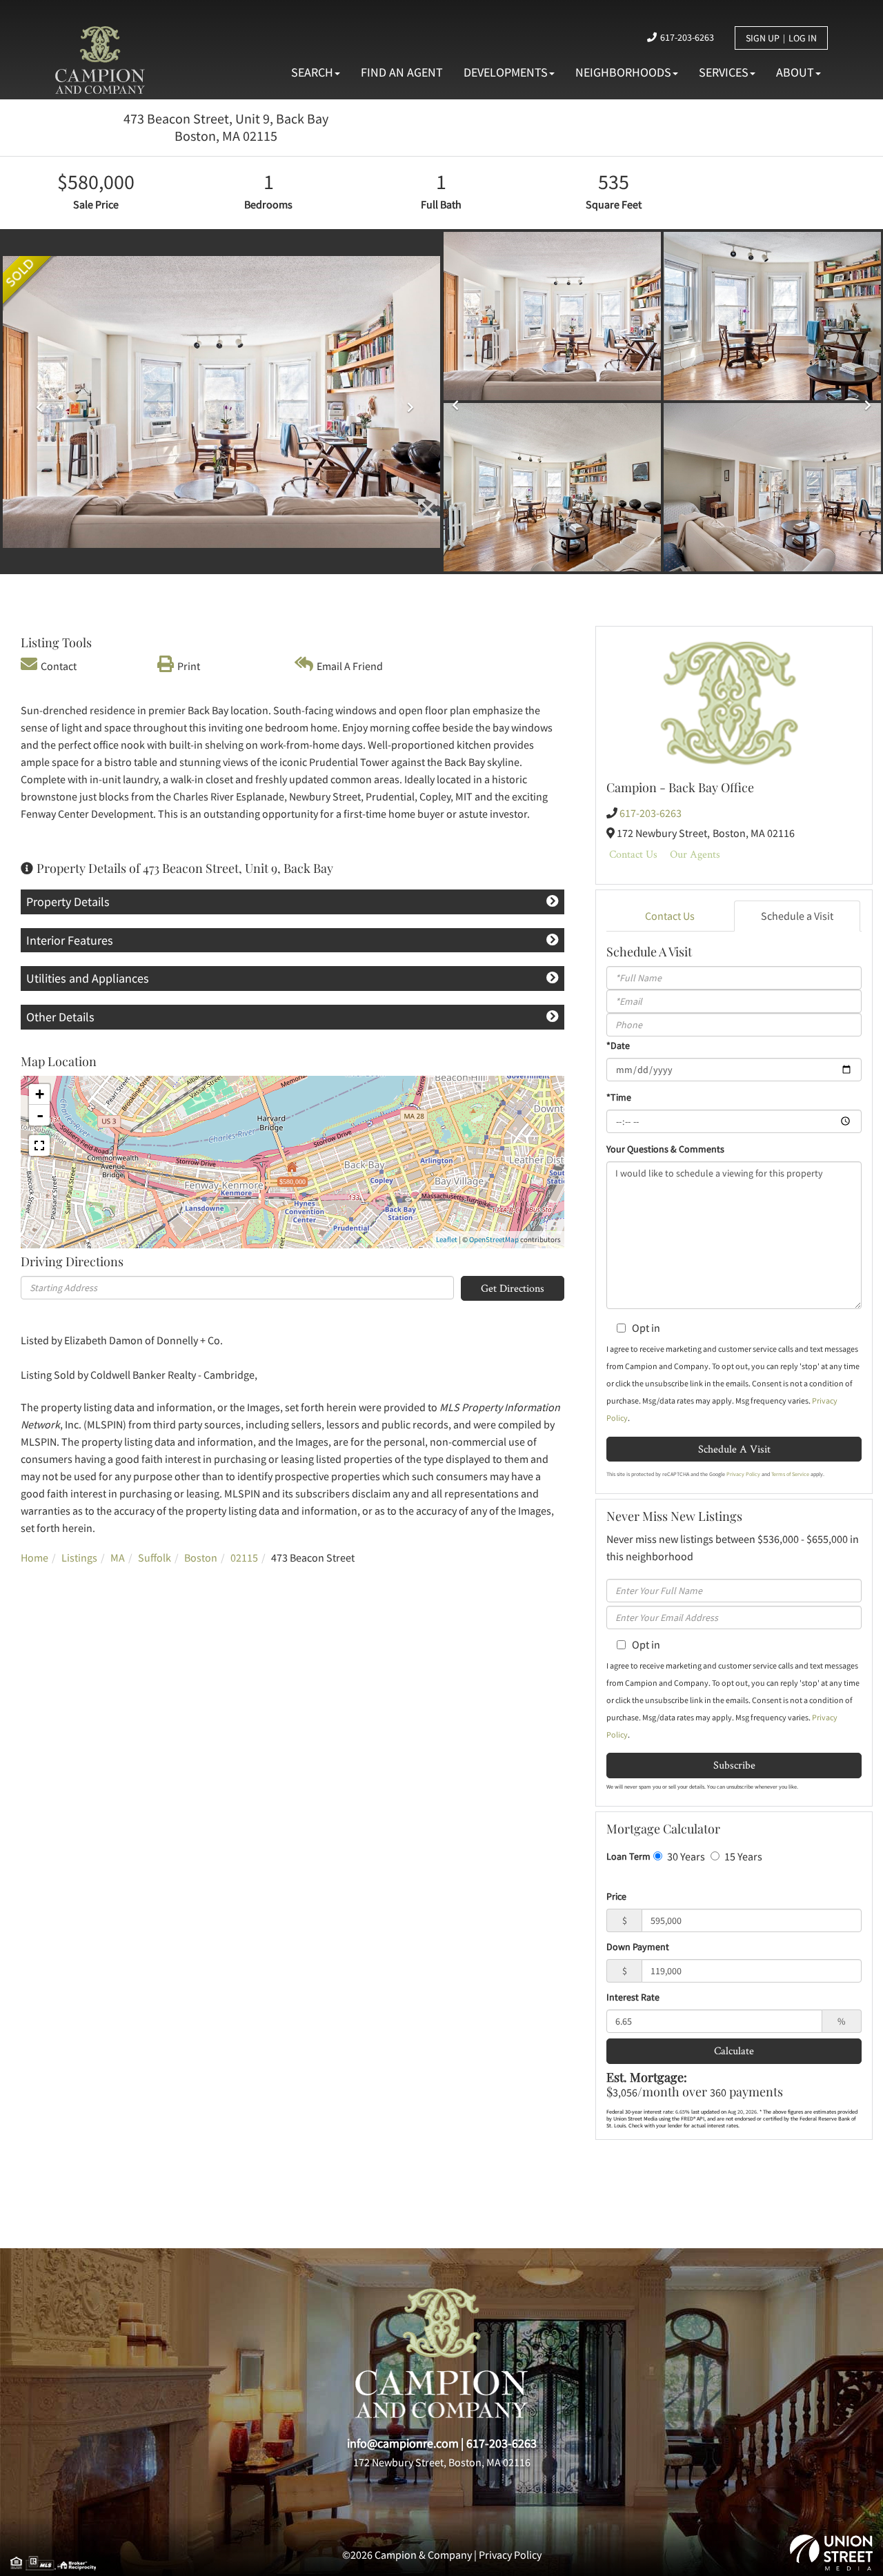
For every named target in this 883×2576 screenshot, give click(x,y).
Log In (803, 38)
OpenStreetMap (494, 1239)
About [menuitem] (795, 72)
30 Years (685, 1856)
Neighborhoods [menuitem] (623, 72)
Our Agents (695, 854)
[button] (36, 402)
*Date (618, 1045)
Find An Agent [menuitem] (402, 72)
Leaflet (447, 1239)
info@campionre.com (403, 2443)
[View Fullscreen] (39, 1146)
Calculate (734, 2051)
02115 (244, 1557)
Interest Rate (633, 1997)
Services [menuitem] (724, 72)
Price (616, 1896)
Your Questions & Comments (665, 1149)
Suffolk (155, 1557)
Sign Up (763, 38)
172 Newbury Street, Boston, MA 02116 (442, 2462)
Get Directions (513, 1288)
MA (118, 1557)
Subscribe (734, 1765)
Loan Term (628, 1856)
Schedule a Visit (797, 916)
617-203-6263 (687, 37)
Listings (79, 1557)
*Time (619, 1097)
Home (34, 1557)
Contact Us (633, 854)
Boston (201, 1557)
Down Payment (638, 1947)
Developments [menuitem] (506, 72)
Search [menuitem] (312, 72)
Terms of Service (790, 1474)
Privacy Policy (743, 1474)
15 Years (742, 1856)
